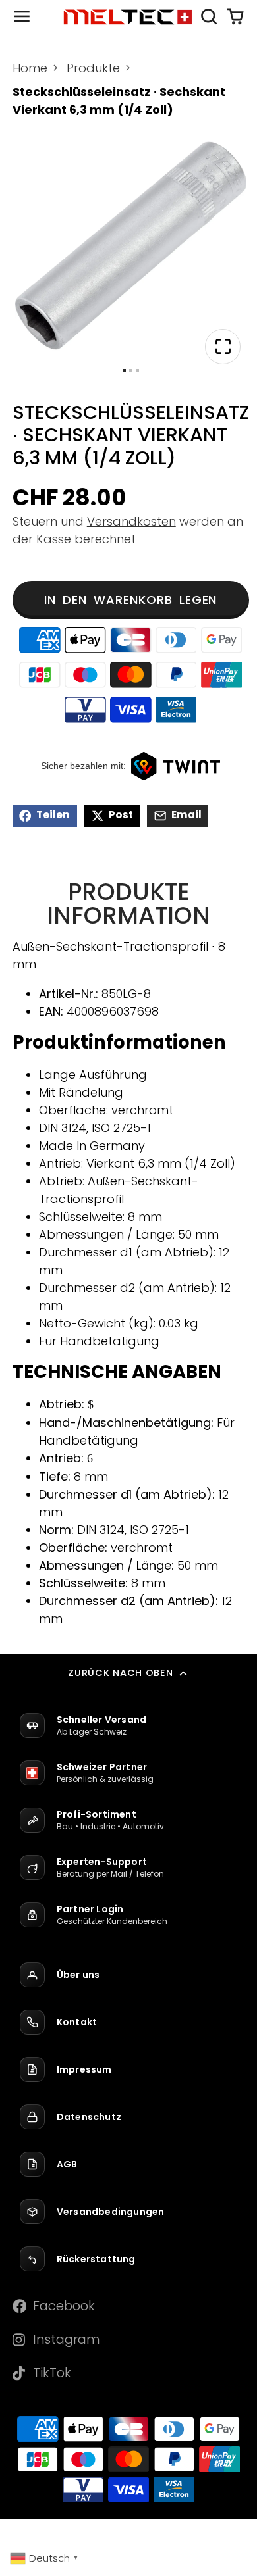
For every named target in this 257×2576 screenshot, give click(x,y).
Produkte (93, 68)
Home (30, 68)
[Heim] (128, 16)
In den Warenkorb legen (130, 600)
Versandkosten (131, 521)
